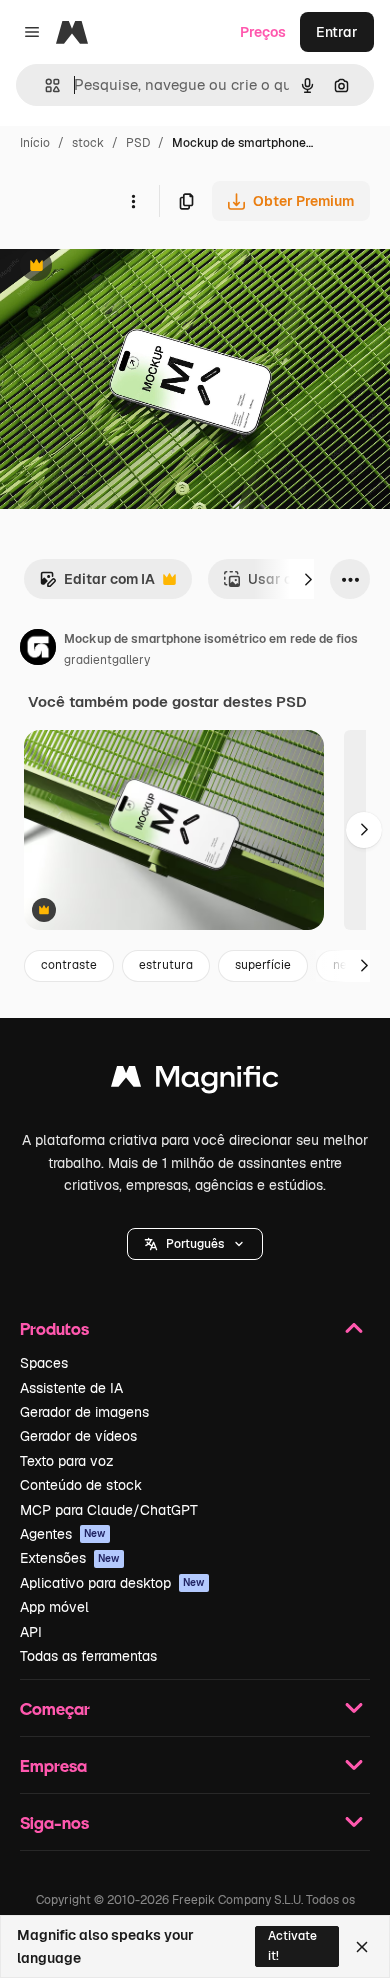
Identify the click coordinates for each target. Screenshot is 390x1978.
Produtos (54, 1328)
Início (35, 143)
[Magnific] (195, 1081)
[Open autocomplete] (44, 85)
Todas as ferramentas (88, 1656)
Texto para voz (67, 1461)
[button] (195, 1244)
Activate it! (292, 1945)
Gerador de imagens (84, 1412)
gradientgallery (107, 660)
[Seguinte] (308, 579)
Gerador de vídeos (78, 1436)
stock (88, 143)
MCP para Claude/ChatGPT (109, 1510)
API (31, 1632)
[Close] (362, 1947)
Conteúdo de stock (81, 1485)
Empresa (53, 1765)
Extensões (70, 1558)
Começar (55, 1708)
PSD (138, 143)
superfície (263, 965)
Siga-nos (54, 1822)
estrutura (166, 965)
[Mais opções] (133, 201)
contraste (69, 965)
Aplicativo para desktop (112, 1583)
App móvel (54, 1607)
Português (195, 1244)
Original (128, 267)
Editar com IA (97, 584)
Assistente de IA (71, 1388)
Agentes (63, 1534)
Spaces (44, 1363)
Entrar (337, 32)
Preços (263, 32)
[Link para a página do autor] (38, 650)
